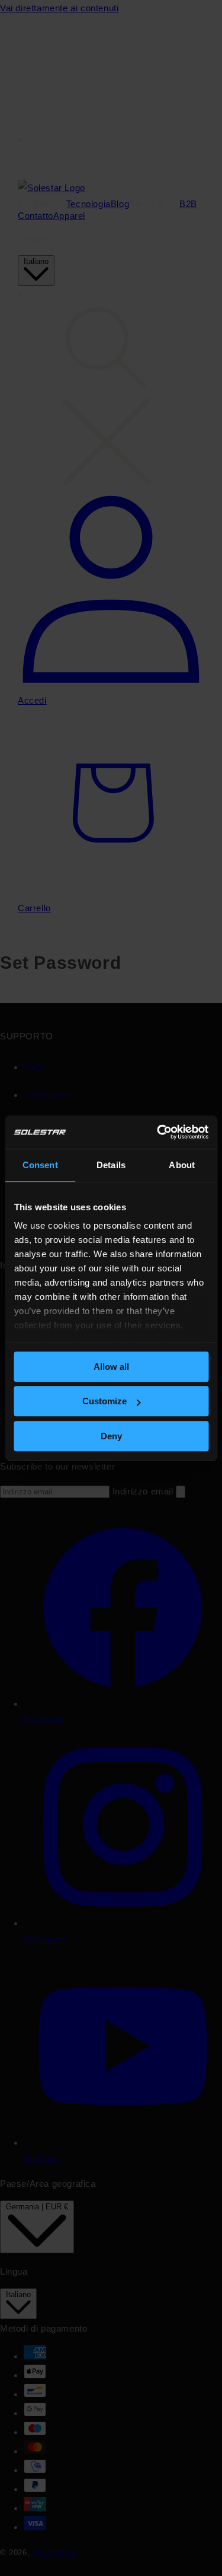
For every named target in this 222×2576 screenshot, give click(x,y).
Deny (111, 1436)
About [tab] (182, 1165)
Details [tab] (111, 1165)
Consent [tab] (40, 1165)
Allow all (111, 1367)
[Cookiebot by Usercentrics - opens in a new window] (158, 1132)
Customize (104, 1401)
